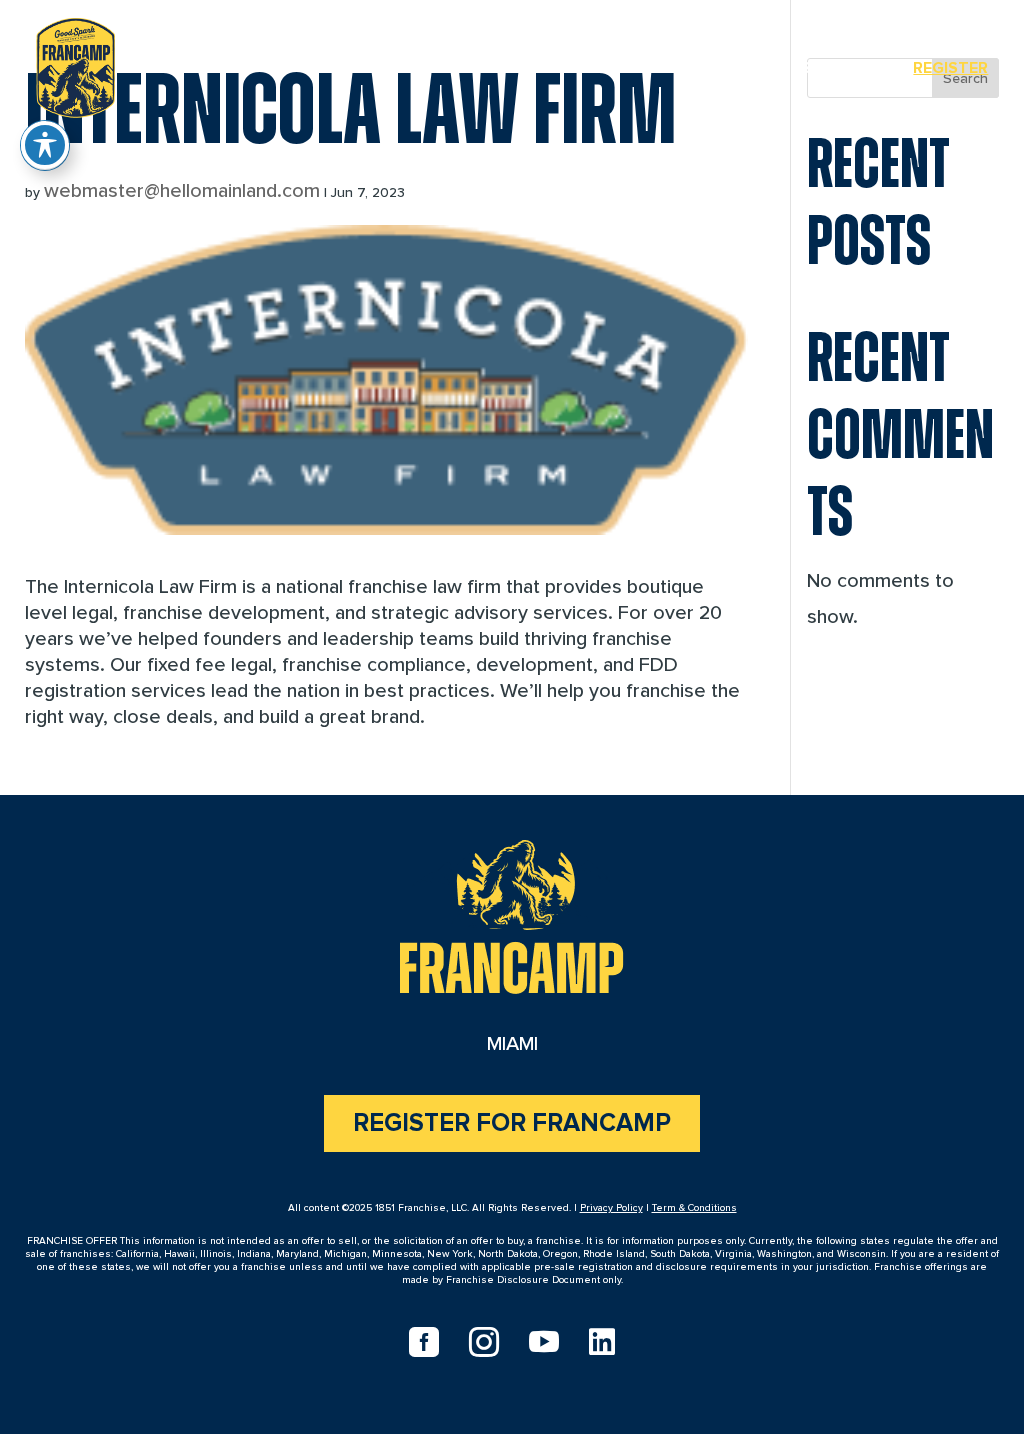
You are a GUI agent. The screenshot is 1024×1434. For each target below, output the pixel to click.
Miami (753, 68)
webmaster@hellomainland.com (182, 191)
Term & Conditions (694, 1208)
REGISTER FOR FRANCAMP (512, 1123)
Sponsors (844, 68)
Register (950, 68)
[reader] (75, 64)
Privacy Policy (611, 1208)
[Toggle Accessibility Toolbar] (45, 145)
